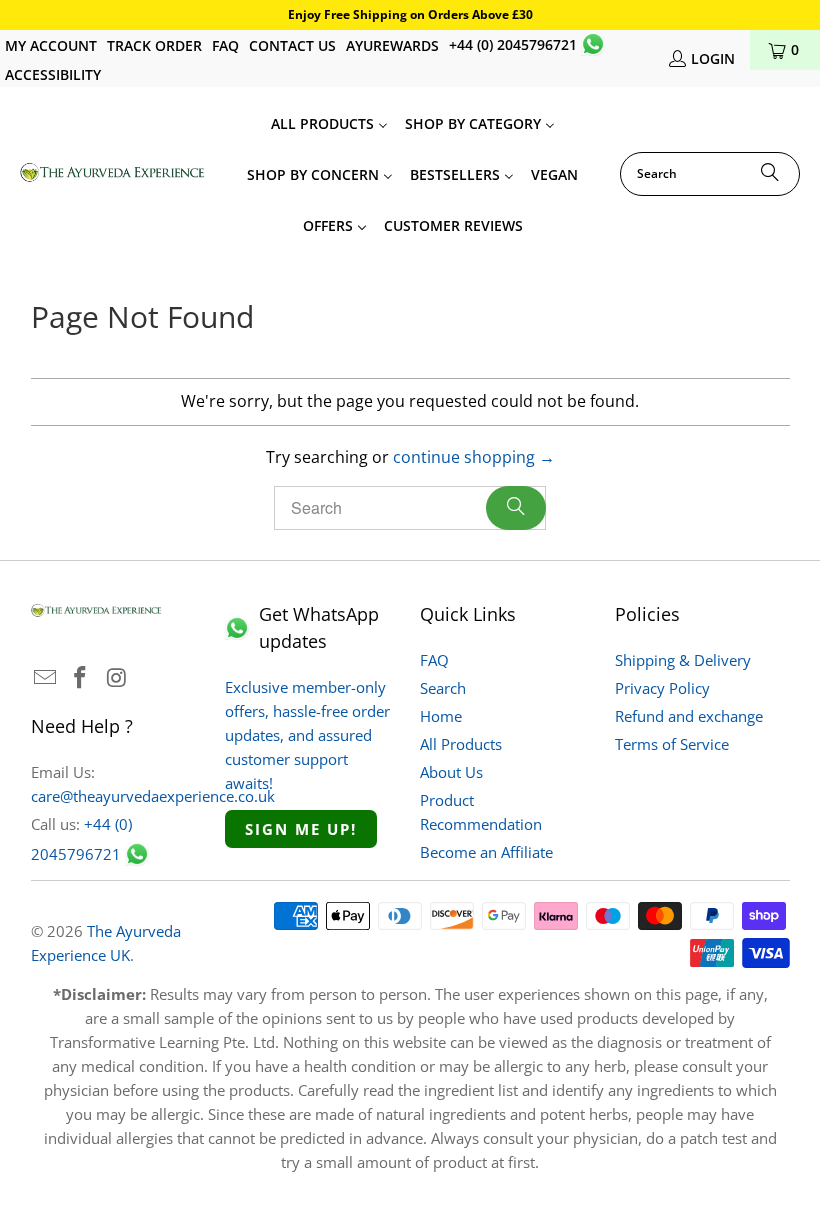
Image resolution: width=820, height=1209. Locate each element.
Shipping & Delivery (683, 660)
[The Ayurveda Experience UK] (112, 173)
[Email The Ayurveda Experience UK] (46, 678)
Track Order (154, 45)
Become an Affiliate (486, 852)
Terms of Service (672, 744)
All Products (461, 744)
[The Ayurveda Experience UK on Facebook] (81, 678)
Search (443, 688)
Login (713, 58)
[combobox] (710, 174)
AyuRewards (392, 45)
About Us (451, 772)
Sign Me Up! (301, 829)
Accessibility (53, 74)
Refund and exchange (689, 716)
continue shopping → (474, 457)
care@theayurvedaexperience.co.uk (153, 796)
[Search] (770, 174)
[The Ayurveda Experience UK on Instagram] (117, 678)
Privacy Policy (662, 688)
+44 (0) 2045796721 (513, 44)
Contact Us (292, 45)
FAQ (225, 45)
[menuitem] (329, 122)
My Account (51, 45)
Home (441, 716)
